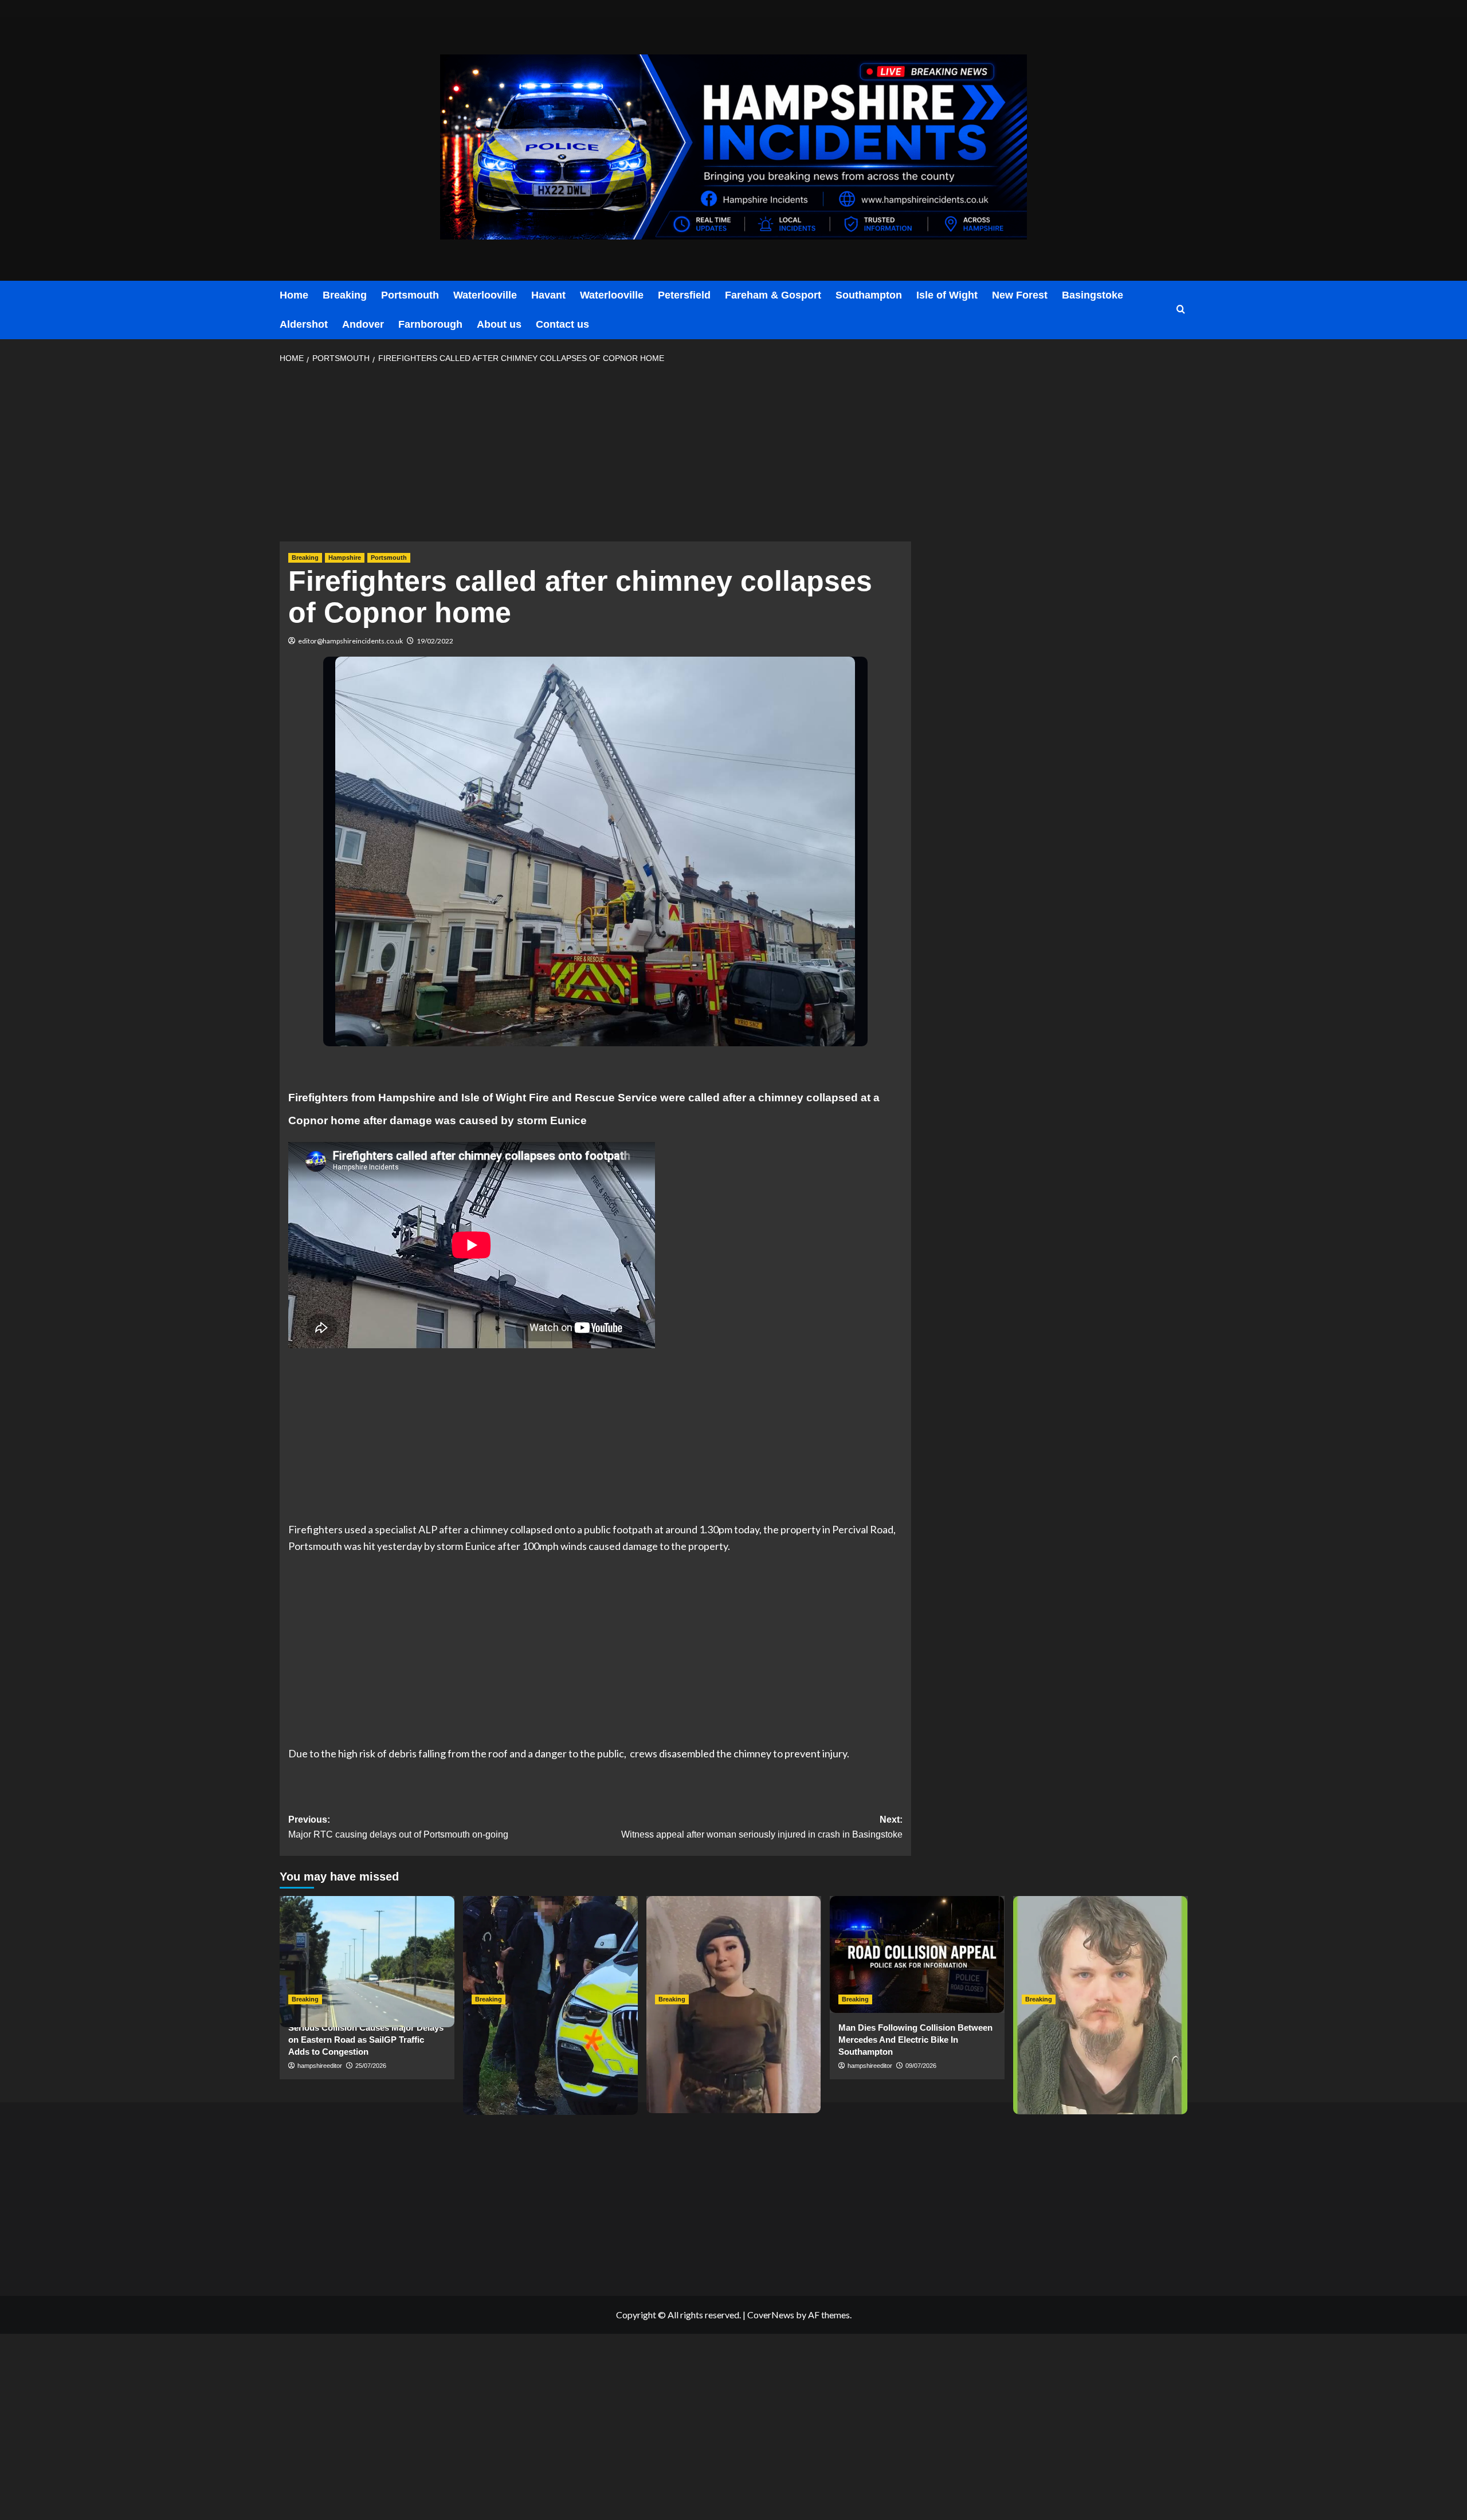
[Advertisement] (595, 456)
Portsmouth (410, 295)
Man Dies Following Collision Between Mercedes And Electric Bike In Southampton (915, 2040)
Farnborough (430, 324)
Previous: (398, 1827)
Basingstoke (1093, 295)
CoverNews (771, 2315)
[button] (1181, 310)
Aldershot (304, 324)
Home (294, 295)
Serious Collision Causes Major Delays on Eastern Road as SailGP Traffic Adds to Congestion (366, 2040)
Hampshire (345, 558)
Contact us (562, 324)
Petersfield (684, 295)
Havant (548, 295)
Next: (762, 1827)
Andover (363, 324)
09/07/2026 (921, 2066)
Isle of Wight (947, 295)
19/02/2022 (435, 641)
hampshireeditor (320, 2066)
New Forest (1020, 295)
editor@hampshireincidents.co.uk (350, 641)
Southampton (869, 295)
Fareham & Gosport (773, 295)
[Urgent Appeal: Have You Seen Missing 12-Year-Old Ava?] (734, 1954)
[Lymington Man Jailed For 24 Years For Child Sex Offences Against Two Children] (1101, 1954)
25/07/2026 (371, 2066)
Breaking (345, 295)
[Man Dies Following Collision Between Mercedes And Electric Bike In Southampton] (917, 1954)
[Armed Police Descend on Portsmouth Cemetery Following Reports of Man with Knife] (550, 1954)
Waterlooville (485, 295)
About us (499, 324)
